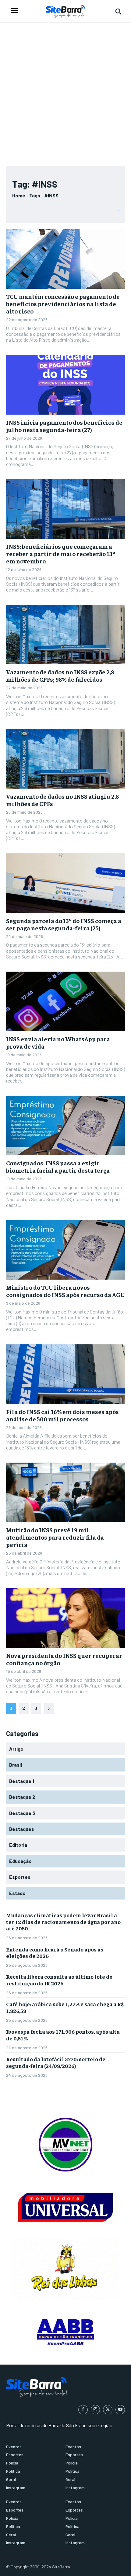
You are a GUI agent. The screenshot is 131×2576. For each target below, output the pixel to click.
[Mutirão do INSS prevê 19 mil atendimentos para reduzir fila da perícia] (65, 1492)
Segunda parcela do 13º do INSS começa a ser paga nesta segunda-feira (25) (64, 924)
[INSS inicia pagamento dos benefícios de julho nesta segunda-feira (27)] (65, 385)
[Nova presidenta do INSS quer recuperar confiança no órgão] (65, 1618)
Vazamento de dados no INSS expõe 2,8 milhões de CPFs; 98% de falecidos (60, 675)
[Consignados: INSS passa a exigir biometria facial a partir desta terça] (65, 1125)
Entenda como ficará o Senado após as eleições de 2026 (55, 1953)
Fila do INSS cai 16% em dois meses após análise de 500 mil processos (62, 1415)
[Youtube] (120, 2410)
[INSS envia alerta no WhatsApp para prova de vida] (65, 1001)
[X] (108, 2410)
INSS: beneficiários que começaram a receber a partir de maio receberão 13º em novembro (61, 553)
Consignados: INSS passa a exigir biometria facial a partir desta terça (58, 1166)
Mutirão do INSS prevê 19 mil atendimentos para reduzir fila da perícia (55, 1537)
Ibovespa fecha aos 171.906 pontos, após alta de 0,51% (63, 2035)
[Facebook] (83, 2410)
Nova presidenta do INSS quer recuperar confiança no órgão (64, 1659)
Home (19, 195)
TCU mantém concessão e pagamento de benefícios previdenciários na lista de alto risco (63, 304)
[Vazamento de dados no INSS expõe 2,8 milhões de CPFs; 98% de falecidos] (65, 634)
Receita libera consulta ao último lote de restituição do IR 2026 (59, 1980)
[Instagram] (96, 2410)
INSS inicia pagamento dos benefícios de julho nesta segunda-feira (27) (64, 426)
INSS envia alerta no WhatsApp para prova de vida (58, 1042)
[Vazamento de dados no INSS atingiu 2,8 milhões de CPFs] (65, 759)
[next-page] (49, 1709)
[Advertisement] (65, 91)
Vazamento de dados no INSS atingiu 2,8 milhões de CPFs (62, 800)
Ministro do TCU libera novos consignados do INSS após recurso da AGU (65, 1291)
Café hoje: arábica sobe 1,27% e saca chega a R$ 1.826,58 (65, 2007)
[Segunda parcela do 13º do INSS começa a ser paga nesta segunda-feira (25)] (65, 883)
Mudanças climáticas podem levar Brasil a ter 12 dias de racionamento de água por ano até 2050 (63, 1922)
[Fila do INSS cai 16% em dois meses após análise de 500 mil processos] (65, 1374)
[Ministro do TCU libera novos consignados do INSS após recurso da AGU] (65, 1250)
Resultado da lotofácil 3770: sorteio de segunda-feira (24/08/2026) (56, 2062)
